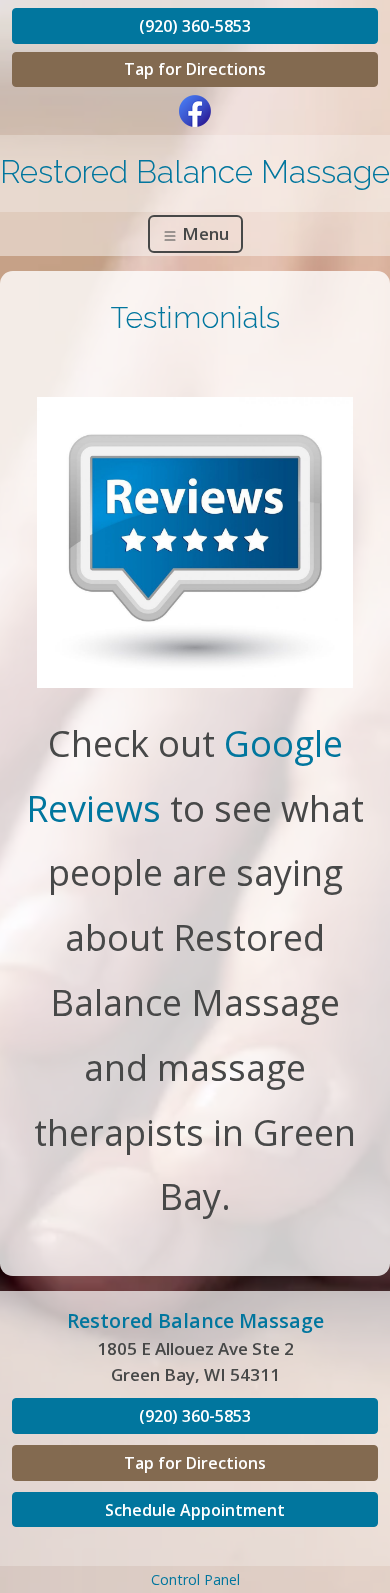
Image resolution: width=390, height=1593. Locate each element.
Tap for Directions (195, 69)
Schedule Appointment (195, 1510)
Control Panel (195, 1579)
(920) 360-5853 (195, 26)
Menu (203, 233)
